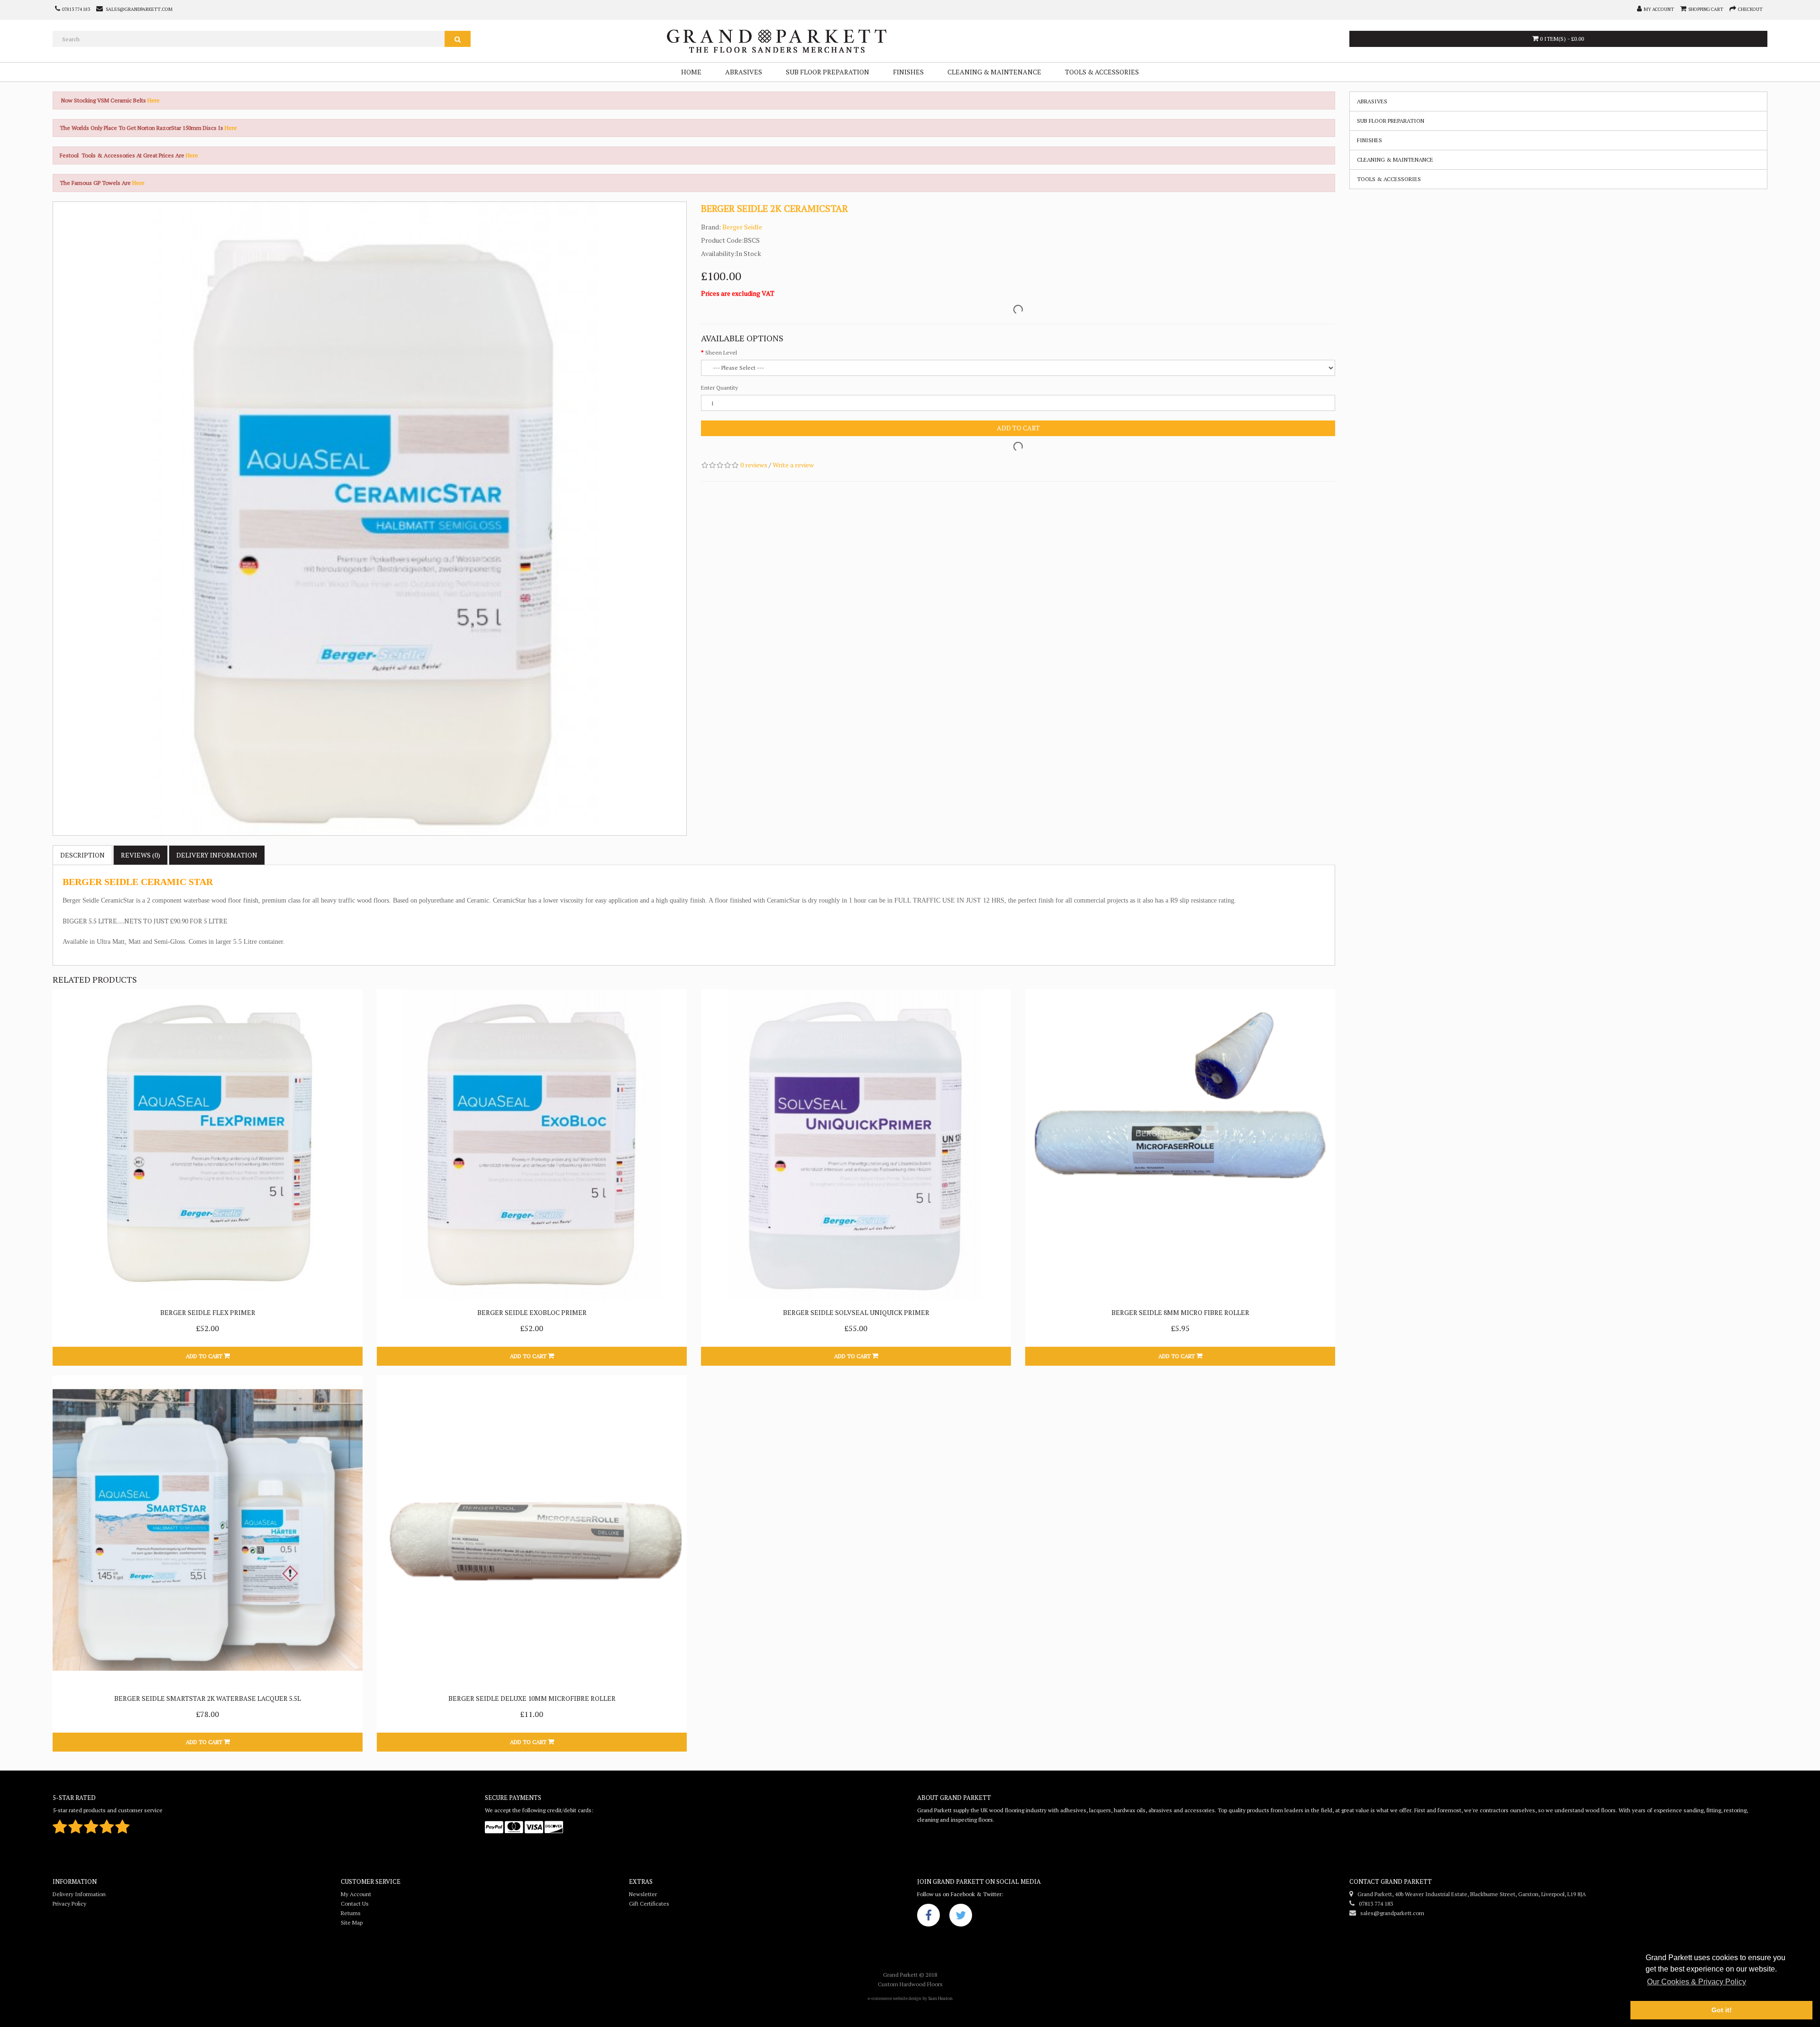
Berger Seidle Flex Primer (208, 1312)
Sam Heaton (940, 1998)
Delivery (217, 855)
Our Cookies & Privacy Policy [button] (1697, 1982)
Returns (351, 1913)
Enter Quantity (719, 388)
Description (82, 855)
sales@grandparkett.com (1390, 1913)
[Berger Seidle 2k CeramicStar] (370, 519)
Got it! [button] (1722, 2010)
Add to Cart (1018, 428)
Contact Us (355, 1904)
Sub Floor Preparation (828, 72)
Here (154, 100)
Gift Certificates (649, 1904)
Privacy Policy (69, 1904)
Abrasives (744, 72)
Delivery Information (79, 1894)
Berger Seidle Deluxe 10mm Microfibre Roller (532, 1698)
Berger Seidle (742, 227)
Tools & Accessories (1102, 72)
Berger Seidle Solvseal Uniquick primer (856, 1312)
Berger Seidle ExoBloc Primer (532, 1312)
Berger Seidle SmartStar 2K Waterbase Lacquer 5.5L (208, 1698)
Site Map (352, 1922)
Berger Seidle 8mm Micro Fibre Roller (1180, 1312)
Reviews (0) (141, 855)
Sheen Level (721, 352)
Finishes (908, 72)
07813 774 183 (1374, 1904)
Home (691, 72)
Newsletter (643, 1894)
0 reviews (754, 465)
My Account (356, 1894)
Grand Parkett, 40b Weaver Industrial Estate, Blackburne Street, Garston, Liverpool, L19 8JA (1470, 1894)
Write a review (793, 465)
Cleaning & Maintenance (994, 72)
